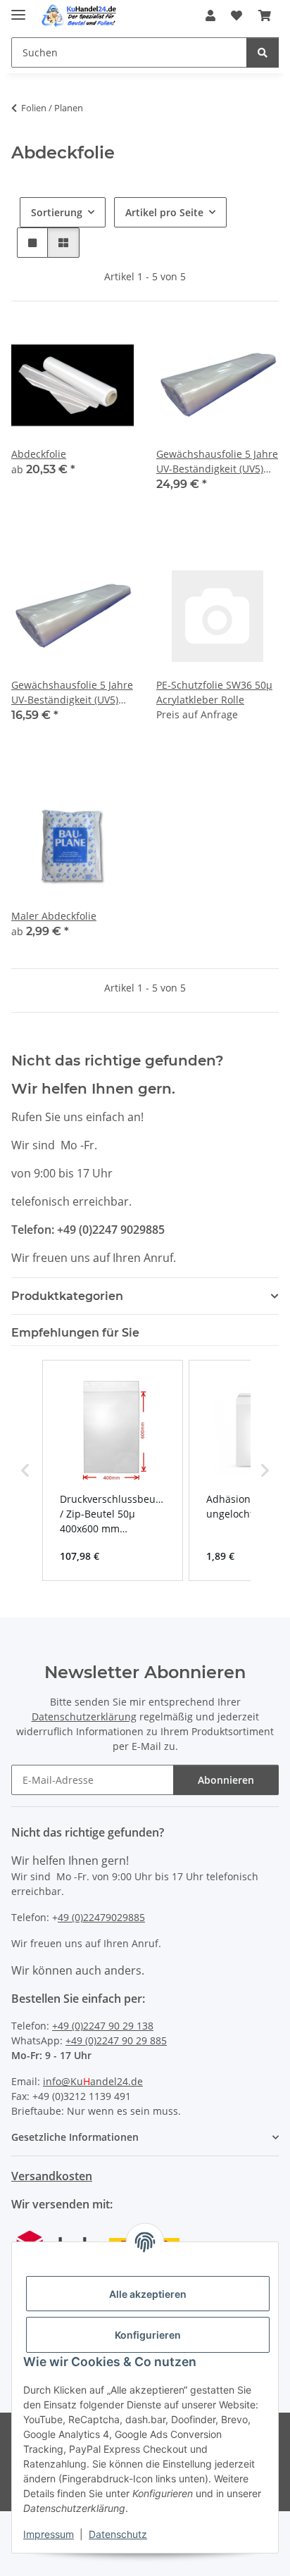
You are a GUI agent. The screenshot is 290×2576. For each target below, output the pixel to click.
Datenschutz (118, 2534)
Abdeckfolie (39, 454)
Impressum (49, 2534)
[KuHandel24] (82, 16)
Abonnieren (226, 1780)
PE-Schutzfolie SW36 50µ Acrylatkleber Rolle (214, 692)
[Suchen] (263, 52)
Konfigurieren (148, 2335)
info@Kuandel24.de (93, 2081)
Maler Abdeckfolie (54, 916)
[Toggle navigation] (18, 9)
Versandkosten (52, 2176)
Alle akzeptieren (148, 2294)
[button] (210, 15)
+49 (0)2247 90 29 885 (116, 2040)
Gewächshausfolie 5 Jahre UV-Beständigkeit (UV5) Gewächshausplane (217, 462)
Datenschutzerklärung (84, 1717)
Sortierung (57, 212)
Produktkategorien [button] (67, 1296)
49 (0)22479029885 (101, 1917)
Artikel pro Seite (164, 212)
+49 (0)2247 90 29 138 (103, 2026)
